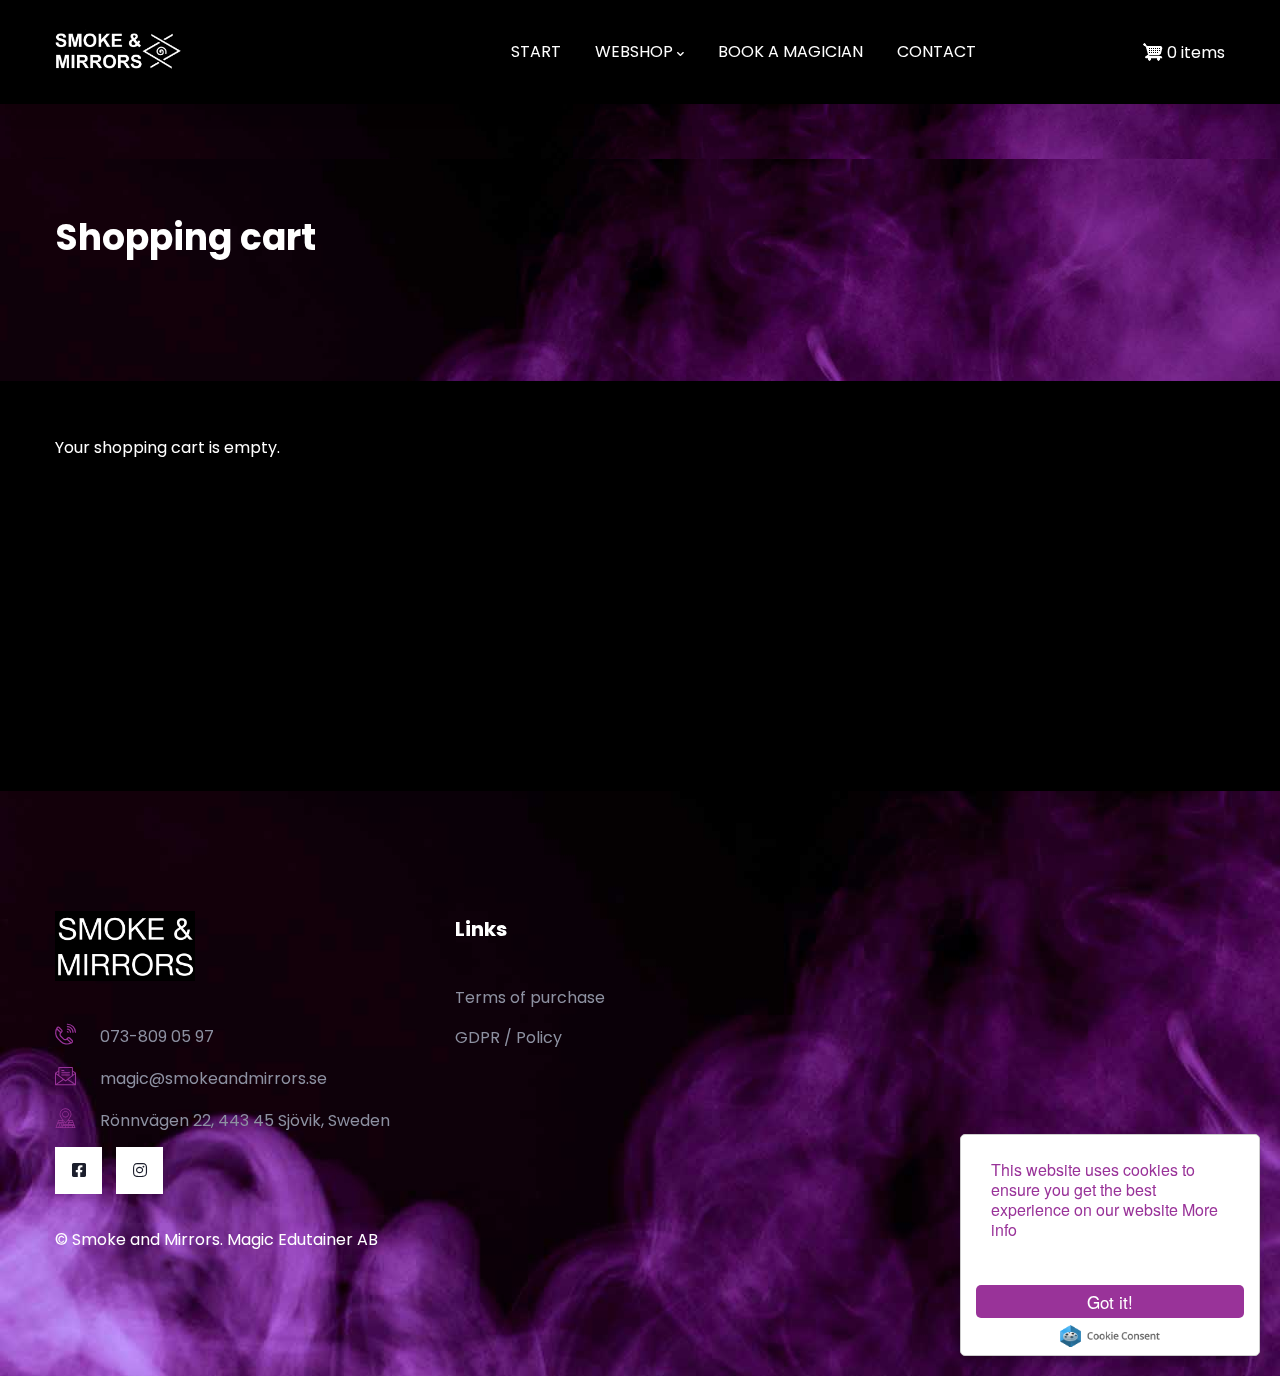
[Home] (119, 52)
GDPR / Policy (508, 1037)
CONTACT (936, 51)
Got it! (1110, 1301)
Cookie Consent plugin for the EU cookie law (1110, 1336)
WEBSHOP (634, 51)
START (536, 51)
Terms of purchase (530, 997)
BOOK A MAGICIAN (790, 51)
